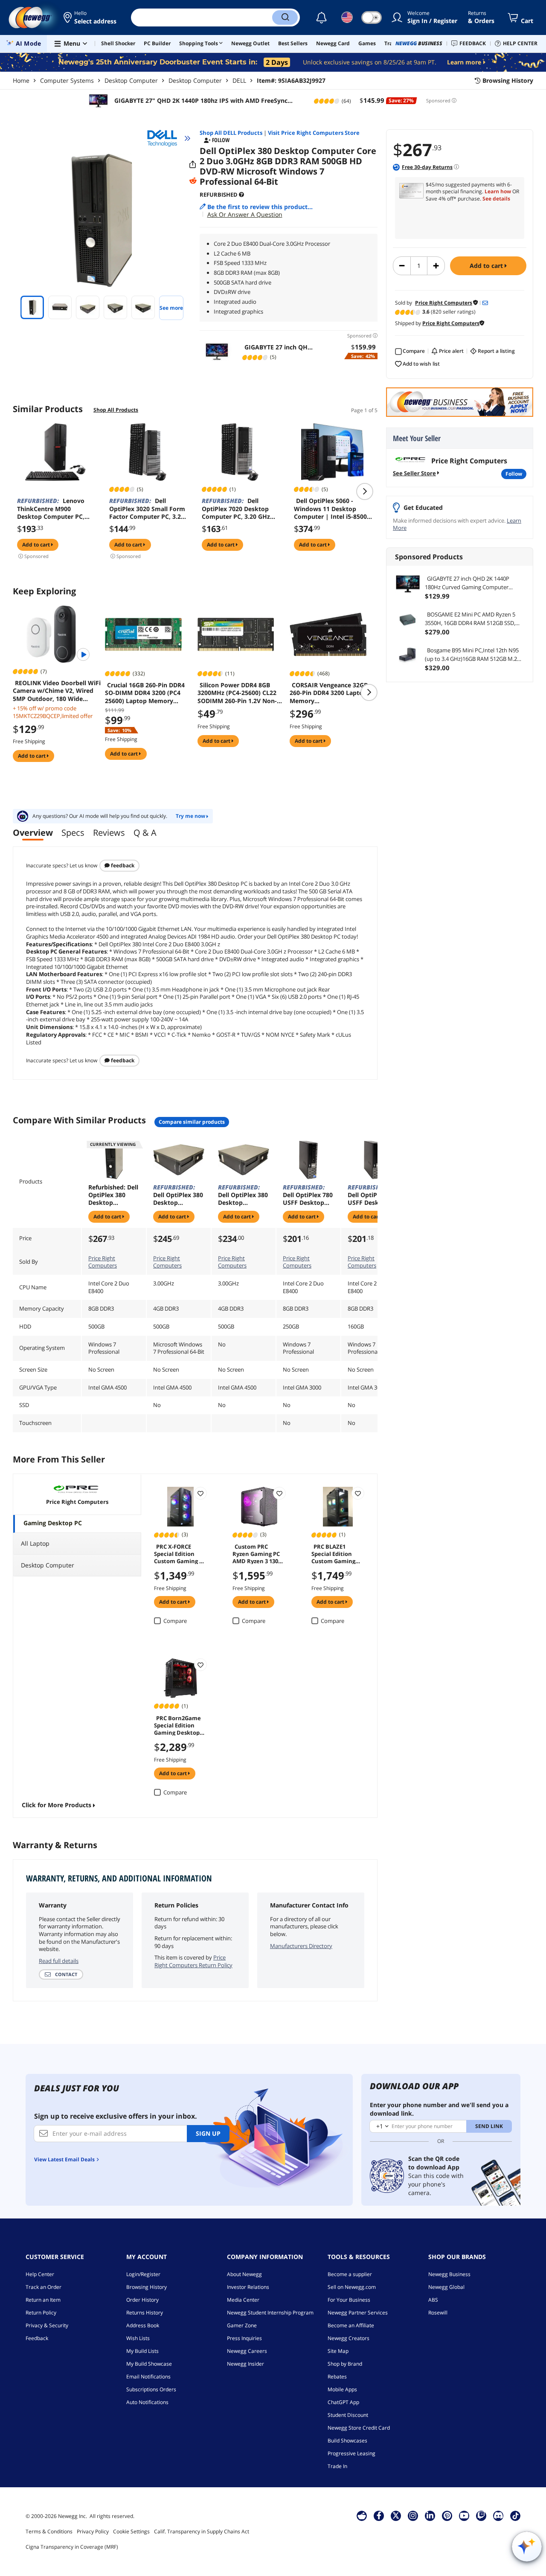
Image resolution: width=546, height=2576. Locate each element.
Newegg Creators (349, 2338)
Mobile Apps (342, 2389)
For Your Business (349, 2300)
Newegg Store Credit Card (359, 2428)
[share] (193, 165)
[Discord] (498, 2515)
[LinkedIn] (430, 2515)
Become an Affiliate (351, 2325)
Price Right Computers (103, 1262)
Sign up (208, 2133)
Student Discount (348, 2415)
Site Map (338, 2351)
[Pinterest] (447, 2515)
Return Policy (41, 2313)
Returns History (145, 2313)
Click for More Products (57, 1805)
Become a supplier (350, 2274)
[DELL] (166, 138)
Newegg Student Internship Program (270, 2313)
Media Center (243, 2300)
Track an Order (44, 2287)
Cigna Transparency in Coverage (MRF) (72, 2547)
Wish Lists (138, 2338)
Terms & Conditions (49, 2531)
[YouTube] (464, 2515)
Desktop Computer (131, 80)
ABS (433, 2300)
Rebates (337, 2377)
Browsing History (147, 2287)
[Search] (285, 17)
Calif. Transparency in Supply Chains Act (202, 2531)
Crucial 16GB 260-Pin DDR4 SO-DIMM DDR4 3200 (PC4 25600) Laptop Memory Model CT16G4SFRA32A (145, 693)
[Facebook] (379, 2515)
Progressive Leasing (351, 2453)
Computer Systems (67, 80)
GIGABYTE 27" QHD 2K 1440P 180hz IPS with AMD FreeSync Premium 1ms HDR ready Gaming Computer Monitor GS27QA (203, 101)
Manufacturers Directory (301, 1946)
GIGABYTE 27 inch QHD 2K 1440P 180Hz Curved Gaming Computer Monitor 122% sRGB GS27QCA (467, 583)
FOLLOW (514, 474)
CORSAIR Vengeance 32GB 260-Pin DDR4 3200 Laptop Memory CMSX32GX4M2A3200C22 (329, 693)
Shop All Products (116, 410)
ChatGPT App (343, 2402)
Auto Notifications (147, 2402)
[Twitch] (481, 2515)
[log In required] (200, 1493)
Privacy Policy (93, 2531)
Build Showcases (347, 2441)
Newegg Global (446, 2287)
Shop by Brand (345, 2364)
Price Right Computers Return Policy (193, 1961)
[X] (396, 2515)
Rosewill (438, 2313)
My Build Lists (142, 2351)
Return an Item (43, 2300)
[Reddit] (193, 181)
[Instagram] (413, 2515)
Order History (142, 2300)
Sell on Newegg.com (352, 2287)
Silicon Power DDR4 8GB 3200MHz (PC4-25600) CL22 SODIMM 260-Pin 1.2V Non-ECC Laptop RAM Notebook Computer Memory (238, 693)
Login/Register (143, 2274)
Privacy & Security (47, 2325)
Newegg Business (449, 2274)
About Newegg (244, 2274)
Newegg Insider (245, 2364)
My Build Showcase (149, 2364)
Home (21, 80)
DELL (239, 80)
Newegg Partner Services (358, 2313)
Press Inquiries (244, 2338)
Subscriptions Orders (151, 2389)
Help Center (40, 2274)
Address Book (143, 2325)
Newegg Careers (247, 2351)
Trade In (337, 2466)
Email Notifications (148, 2377)
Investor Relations (248, 2287)
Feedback (122, 865)
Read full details (59, 1961)
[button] (91, 17)
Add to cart (487, 266)
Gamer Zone (242, 2325)
